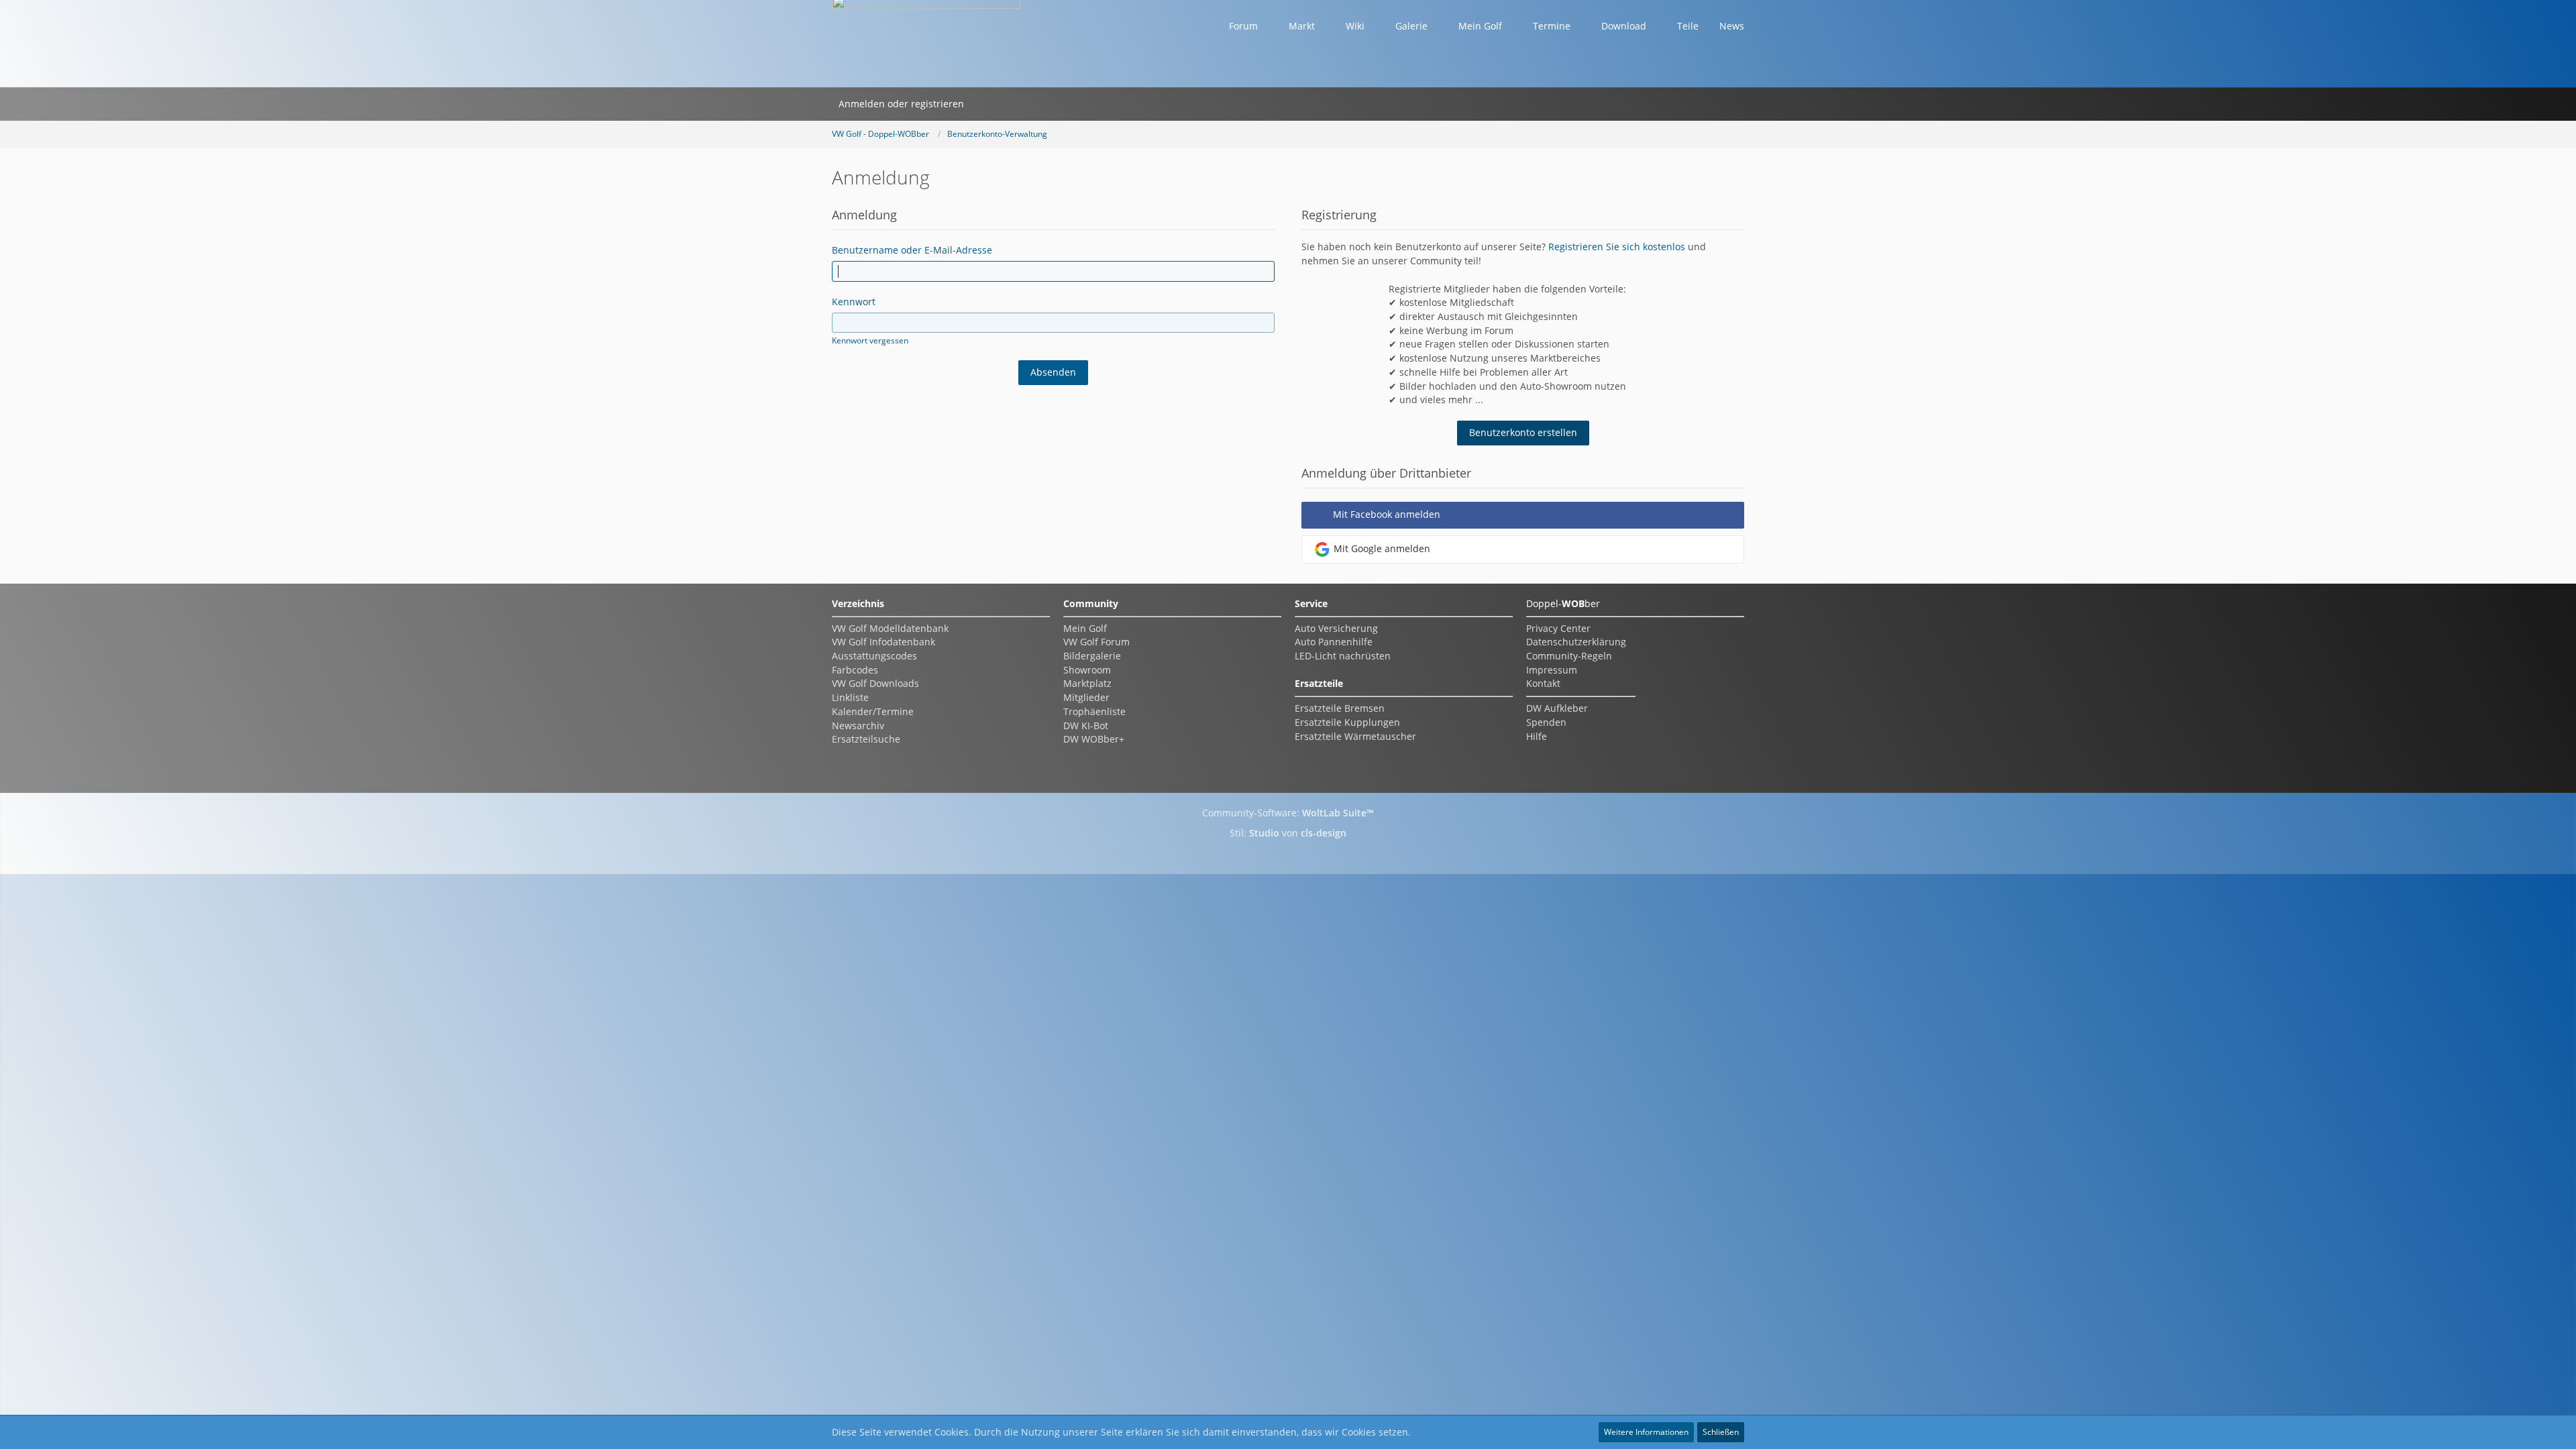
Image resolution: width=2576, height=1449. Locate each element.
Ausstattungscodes (874, 656)
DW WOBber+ (1094, 739)
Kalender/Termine (873, 711)
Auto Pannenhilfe (1334, 642)
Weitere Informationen (1646, 1432)
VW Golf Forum (1096, 642)
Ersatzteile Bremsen (1340, 708)
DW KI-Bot (1086, 726)
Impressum (1552, 670)
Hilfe (1537, 736)
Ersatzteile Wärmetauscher (1355, 736)
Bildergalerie (1092, 656)
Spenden (1546, 722)
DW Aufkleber (1557, 708)
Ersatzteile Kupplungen (1347, 722)
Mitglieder (1086, 697)
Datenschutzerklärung (1576, 642)
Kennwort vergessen (870, 340)
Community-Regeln (1569, 656)
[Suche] (988, 104)
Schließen (1721, 1432)
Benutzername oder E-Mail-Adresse (912, 250)
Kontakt (1543, 683)
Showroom (1087, 670)
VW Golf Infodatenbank (883, 642)
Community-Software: (1288, 813)
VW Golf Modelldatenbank (890, 628)
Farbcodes (855, 670)
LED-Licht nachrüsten (1343, 656)
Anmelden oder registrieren (901, 104)
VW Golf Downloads (875, 683)
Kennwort (854, 302)
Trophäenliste (1094, 711)
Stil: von (1288, 833)
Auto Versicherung (1336, 628)
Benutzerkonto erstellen (1523, 432)
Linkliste (850, 697)
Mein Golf (1085, 628)
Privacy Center (1558, 628)
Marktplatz (1087, 683)
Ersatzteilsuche (866, 739)
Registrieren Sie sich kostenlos (1617, 247)
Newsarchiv (858, 726)
